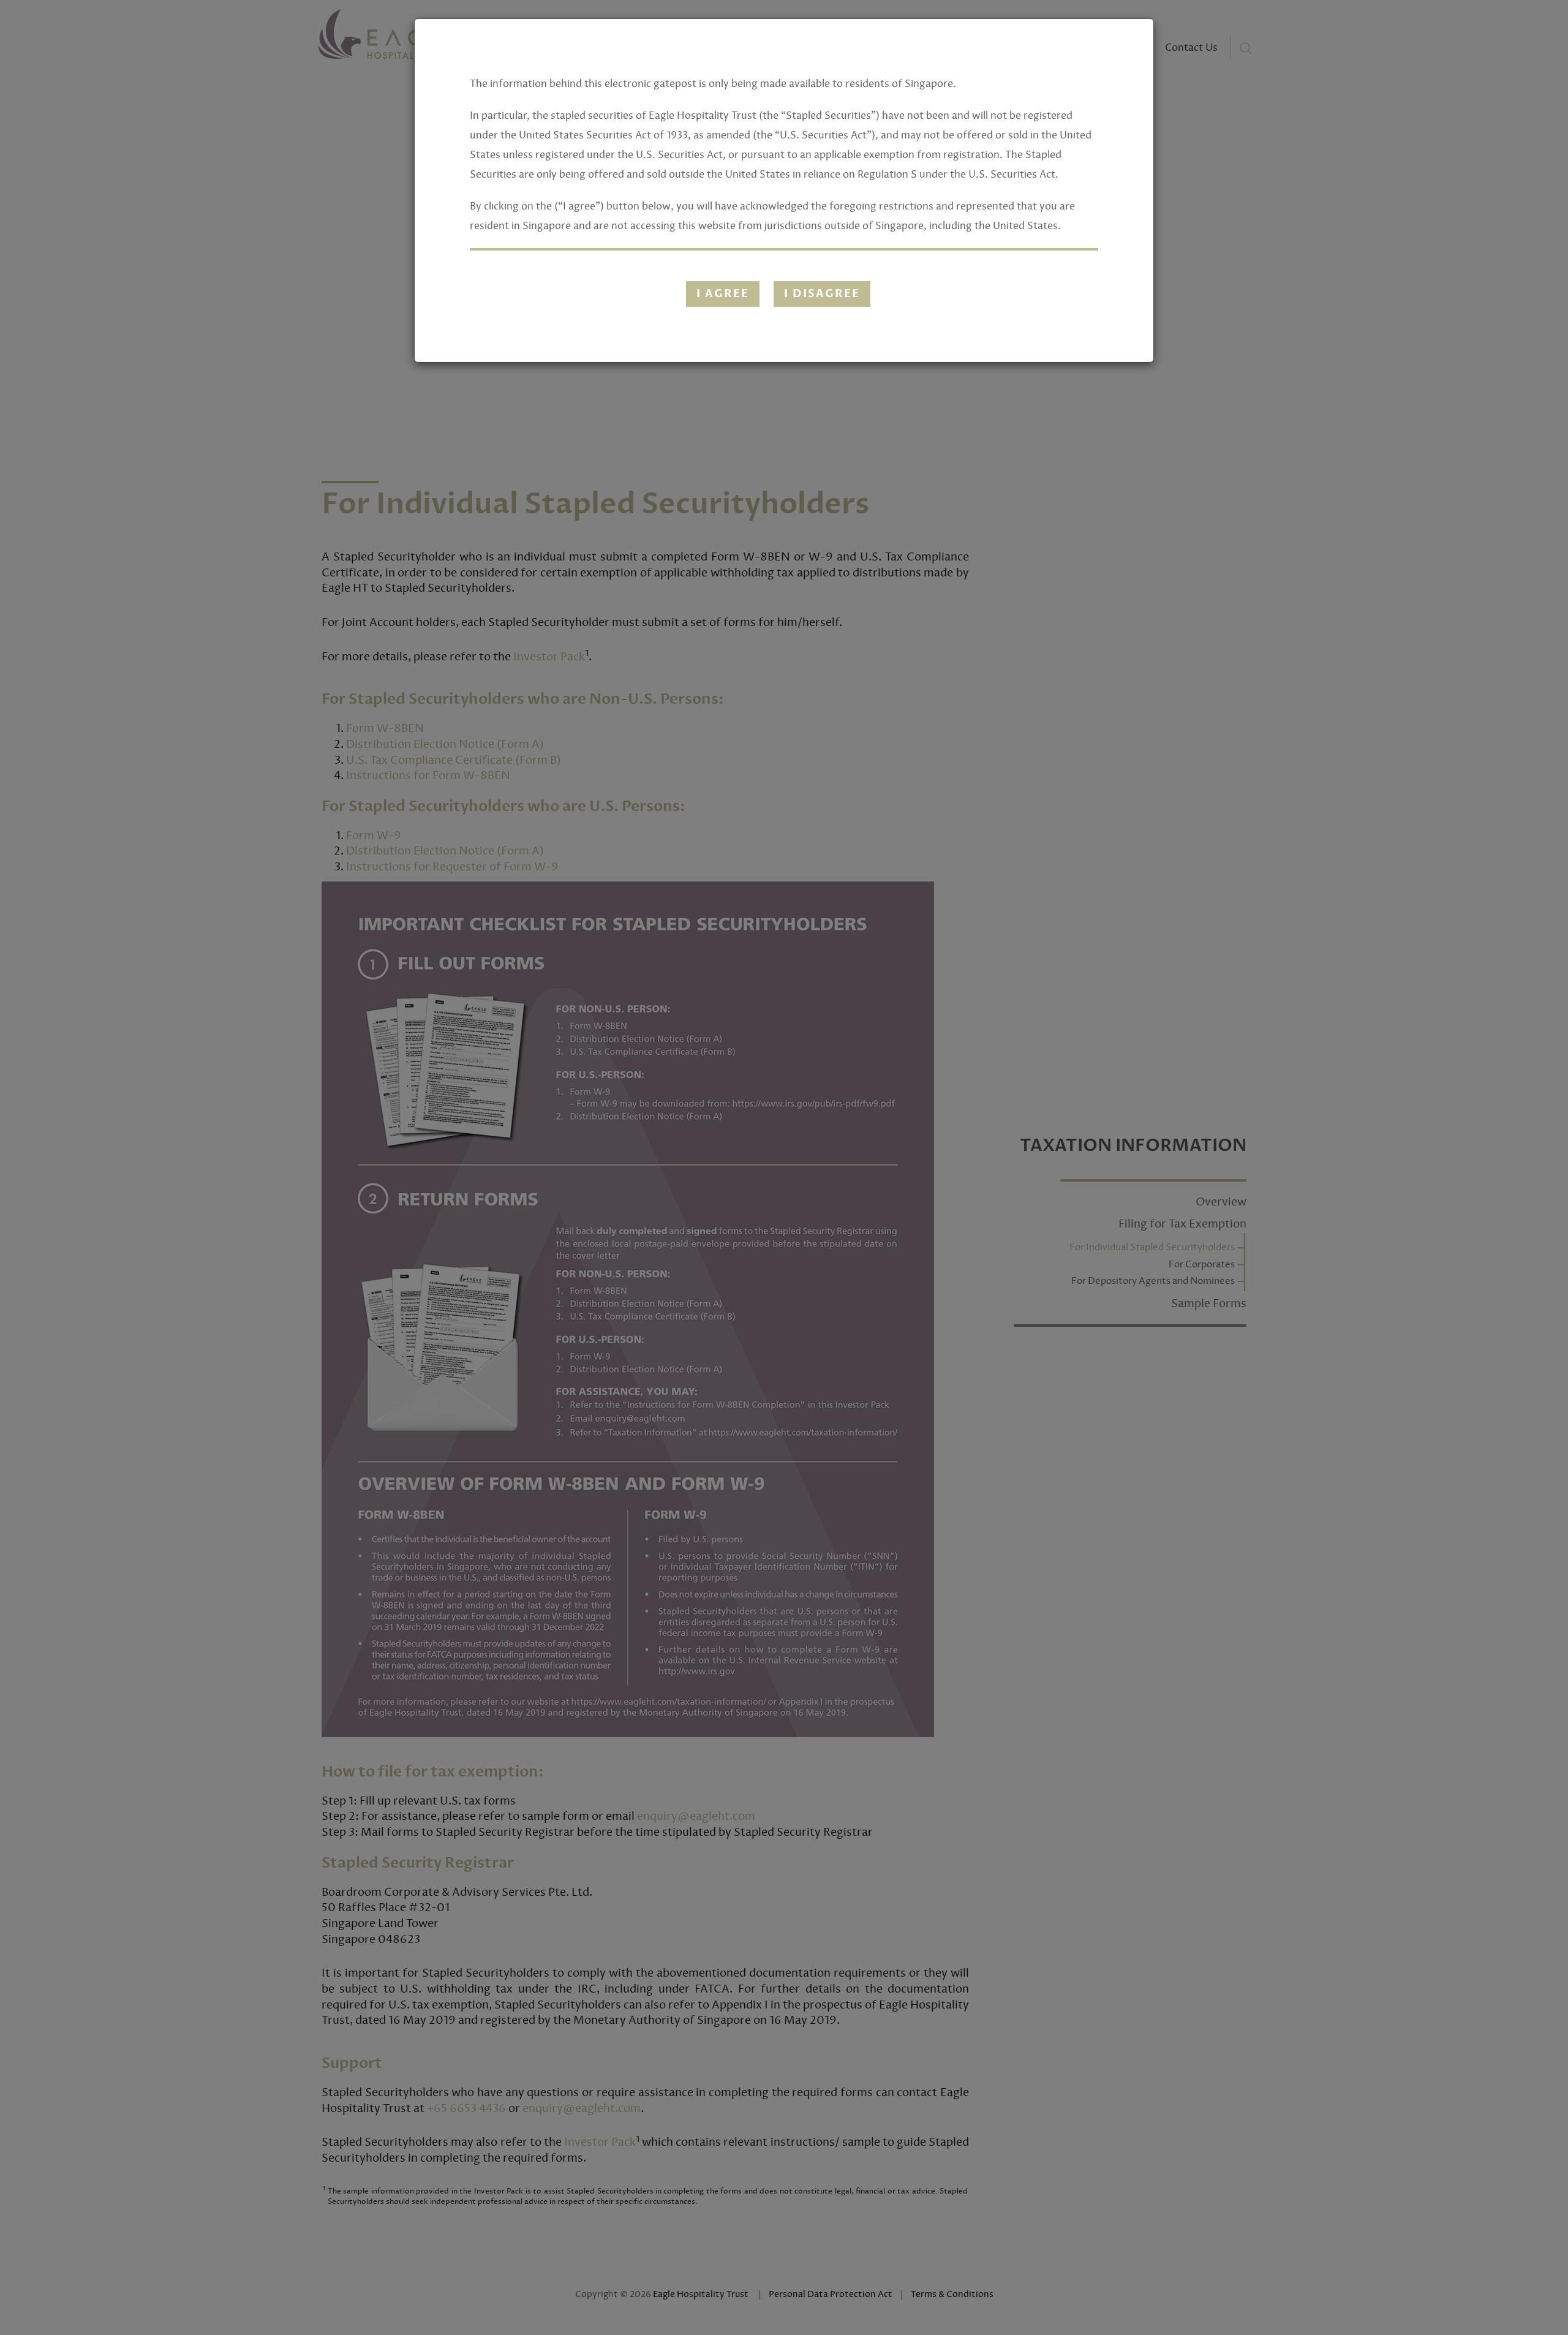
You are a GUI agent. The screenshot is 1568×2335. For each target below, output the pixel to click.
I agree (723, 294)
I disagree (822, 294)
